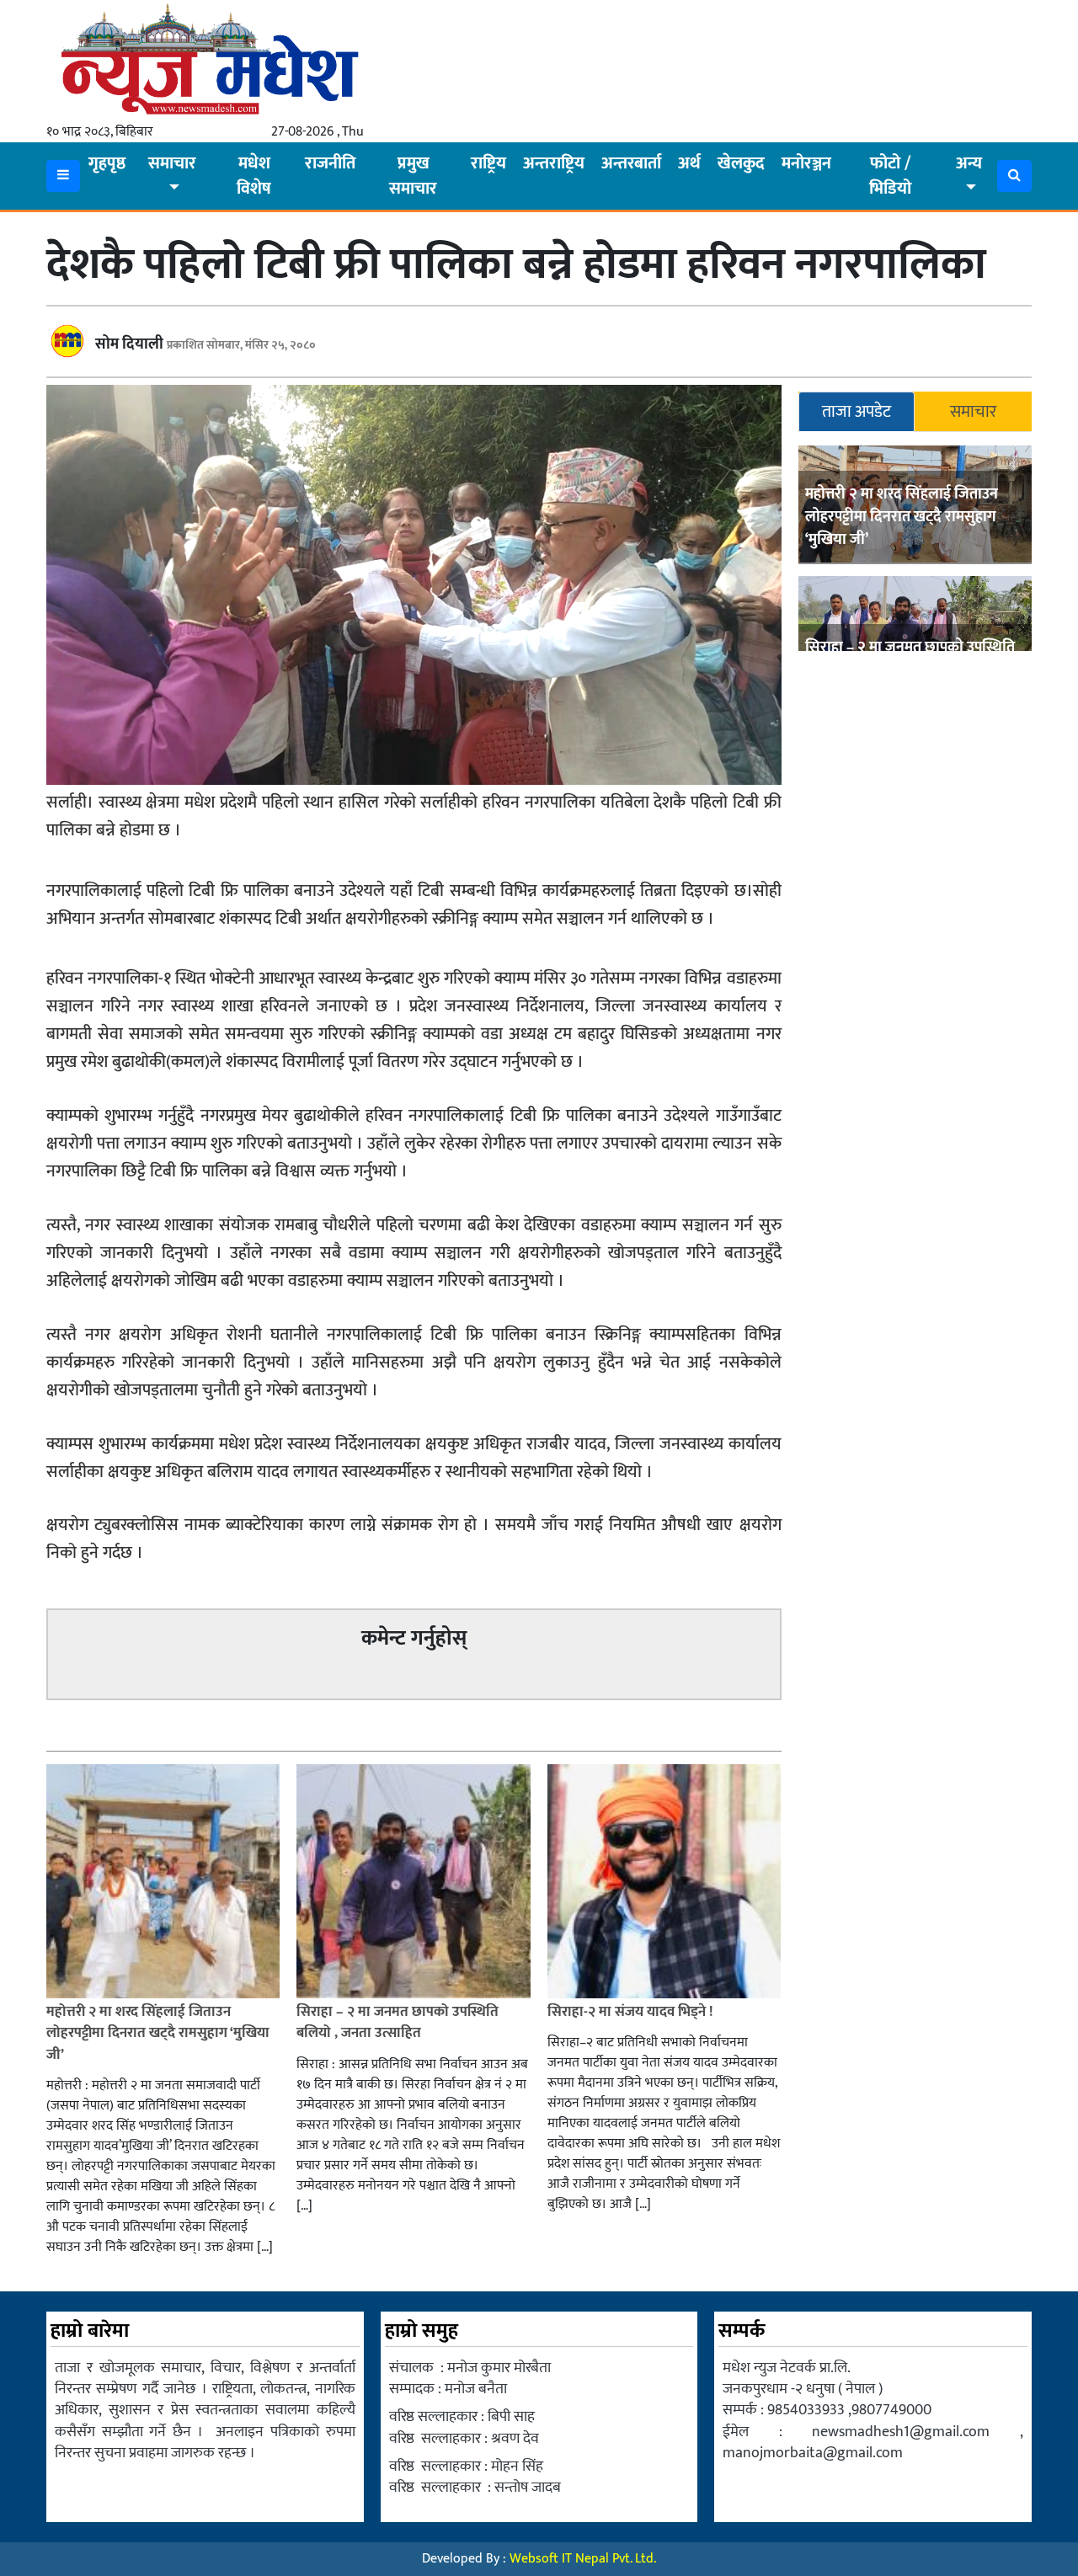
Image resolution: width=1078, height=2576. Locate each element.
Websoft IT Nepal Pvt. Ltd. (583, 2559)
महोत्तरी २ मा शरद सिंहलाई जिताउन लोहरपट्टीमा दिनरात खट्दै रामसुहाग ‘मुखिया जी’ (902, 517)
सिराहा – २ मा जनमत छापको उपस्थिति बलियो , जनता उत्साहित (398, 2023)
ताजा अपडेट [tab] (857, 412)
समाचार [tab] (973, 412)
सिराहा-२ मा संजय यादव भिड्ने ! (632, 2012)
